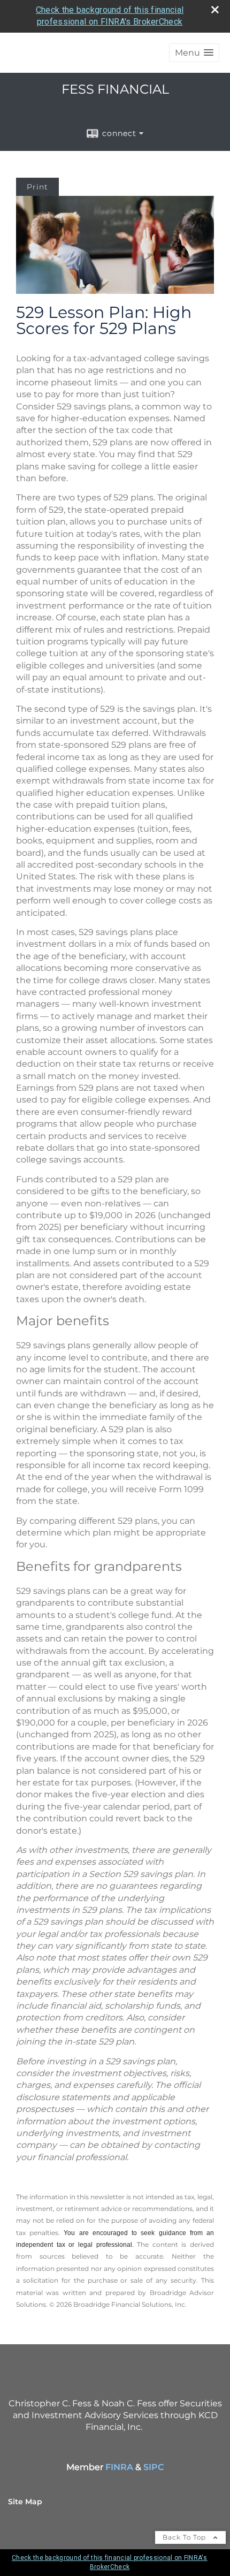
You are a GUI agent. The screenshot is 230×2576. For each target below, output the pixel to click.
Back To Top (185, 2537)
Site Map (25, 2502)
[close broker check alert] (215, 10)
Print (37, 187)
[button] (194, 53)
